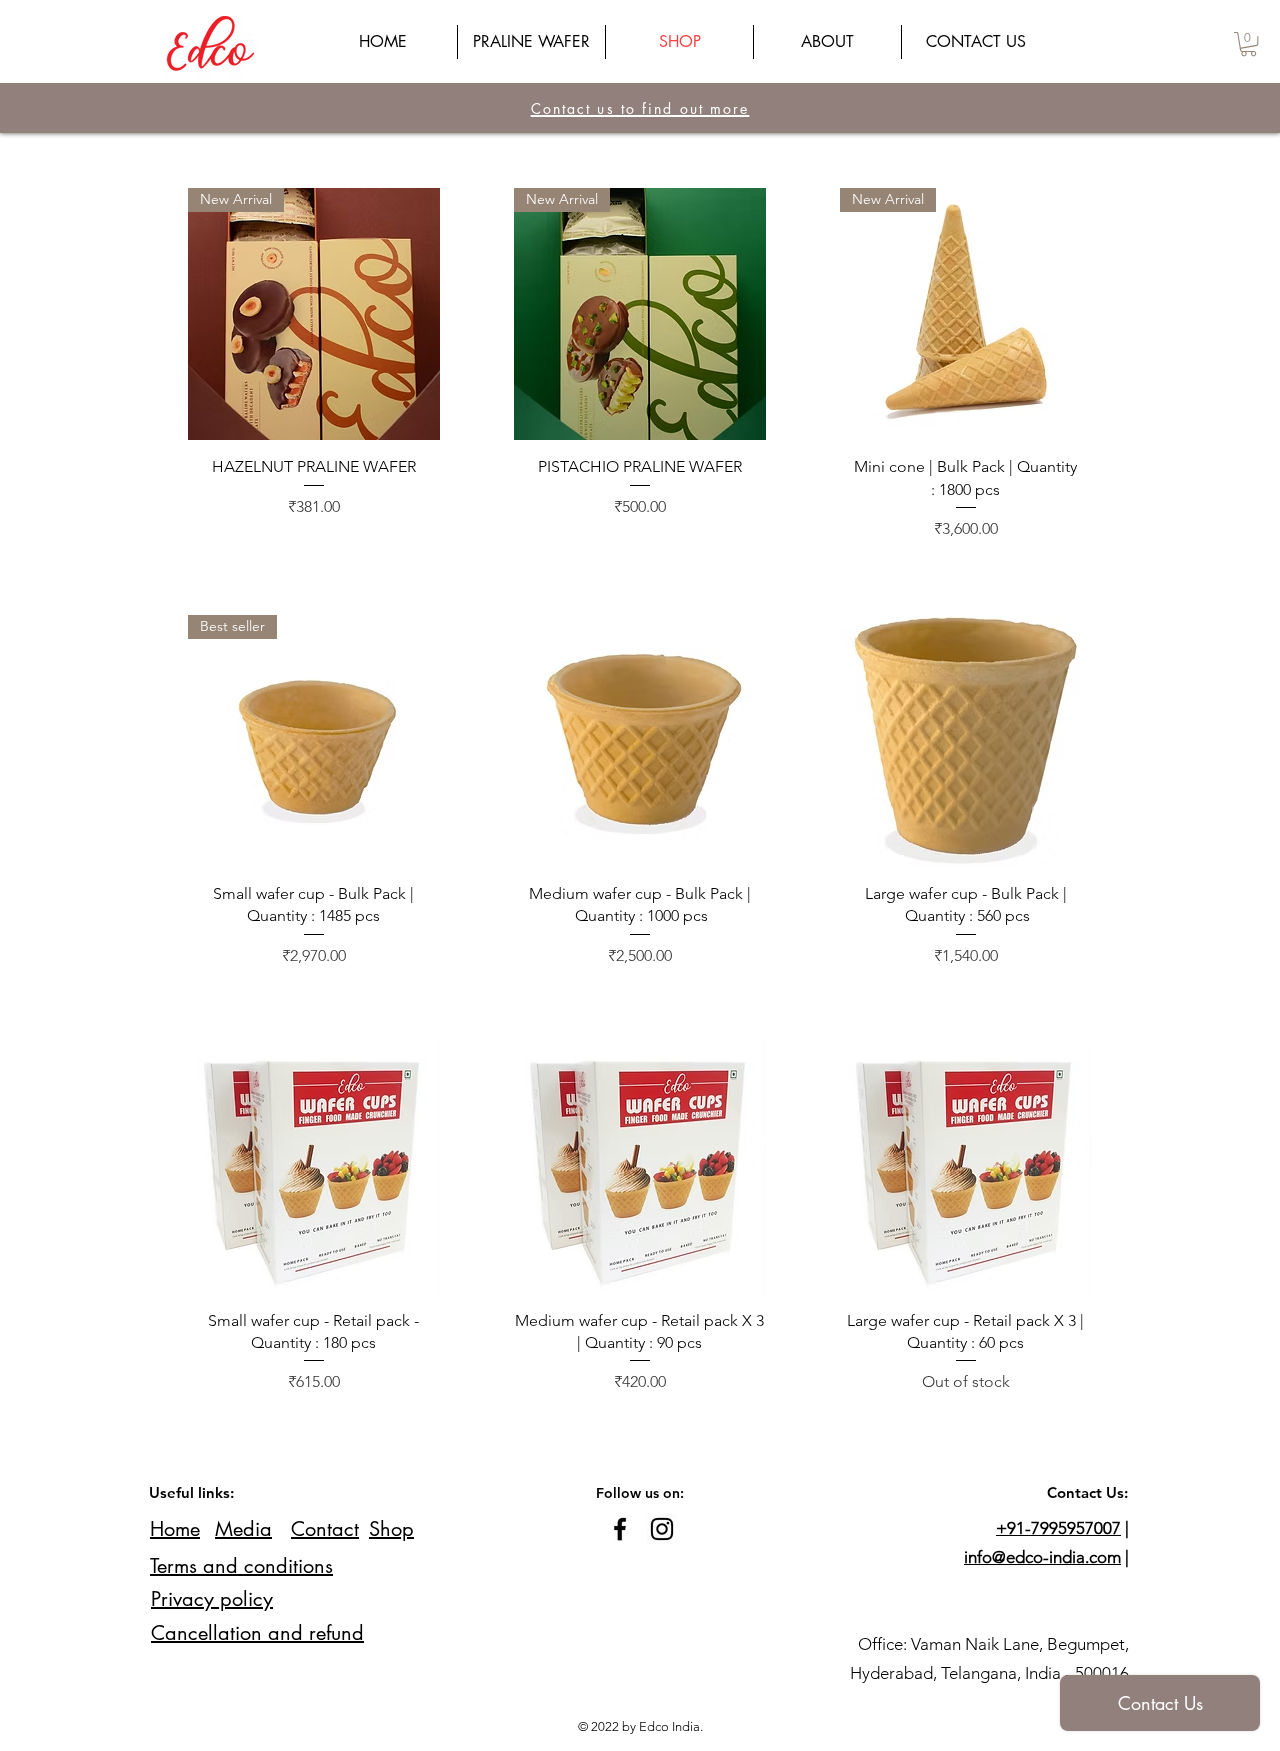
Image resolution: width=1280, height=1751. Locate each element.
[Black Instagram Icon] (662, 1529)
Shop (391, 1529)
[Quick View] (640, 741)
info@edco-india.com (1042, 1557)
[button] (1248, 44)
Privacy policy (212, 1599)
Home (175, 1529)
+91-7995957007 (1058, 1528)
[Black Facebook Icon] (620, 1529)
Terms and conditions (241, 1566)
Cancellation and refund (257, 1633)
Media (243, 1529)
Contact (325, 1529)
